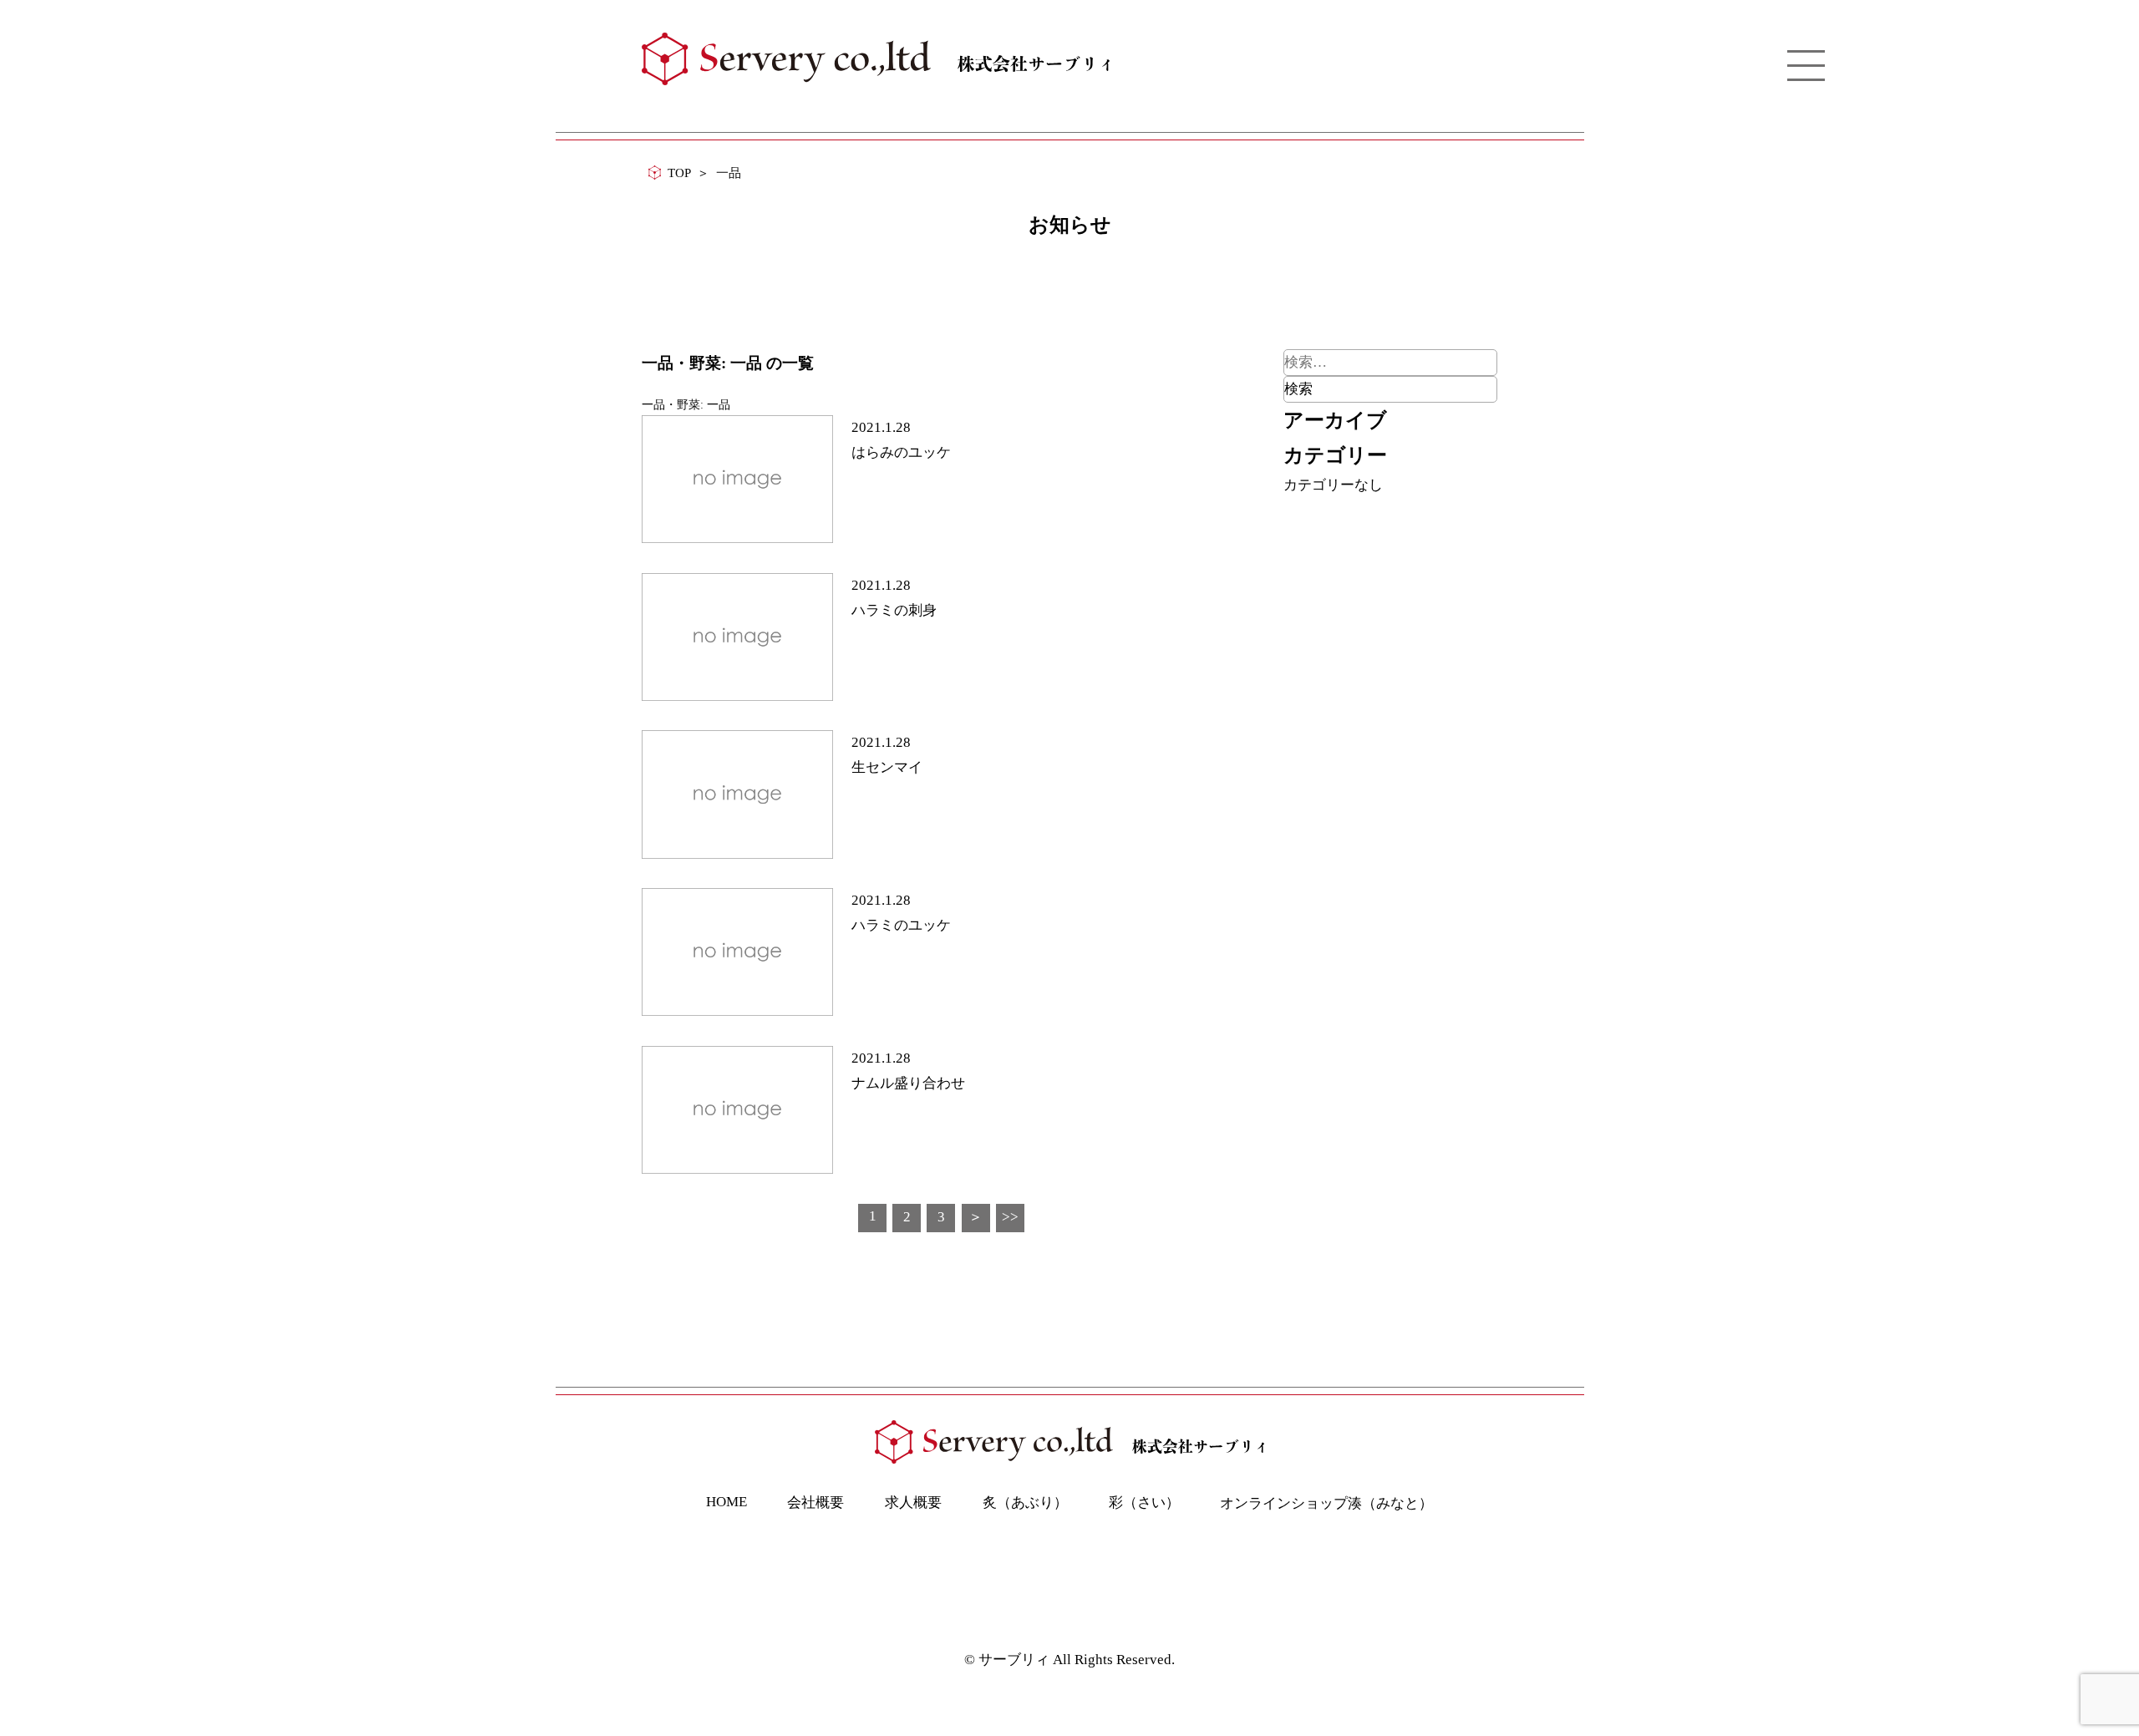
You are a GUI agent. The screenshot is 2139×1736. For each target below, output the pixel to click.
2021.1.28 (881, 427)
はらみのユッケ (901, 452)
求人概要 (913, 1503)
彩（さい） (1144, 1503)
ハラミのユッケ (901, 925)
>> (1010, 1217)
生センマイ (887, 767)
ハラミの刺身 (894, 610)
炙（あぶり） (1025, 1503)
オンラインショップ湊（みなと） (1326, 1503)
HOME (727, 1502)
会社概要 (815, 1503)
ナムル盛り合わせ (908, 1083)
